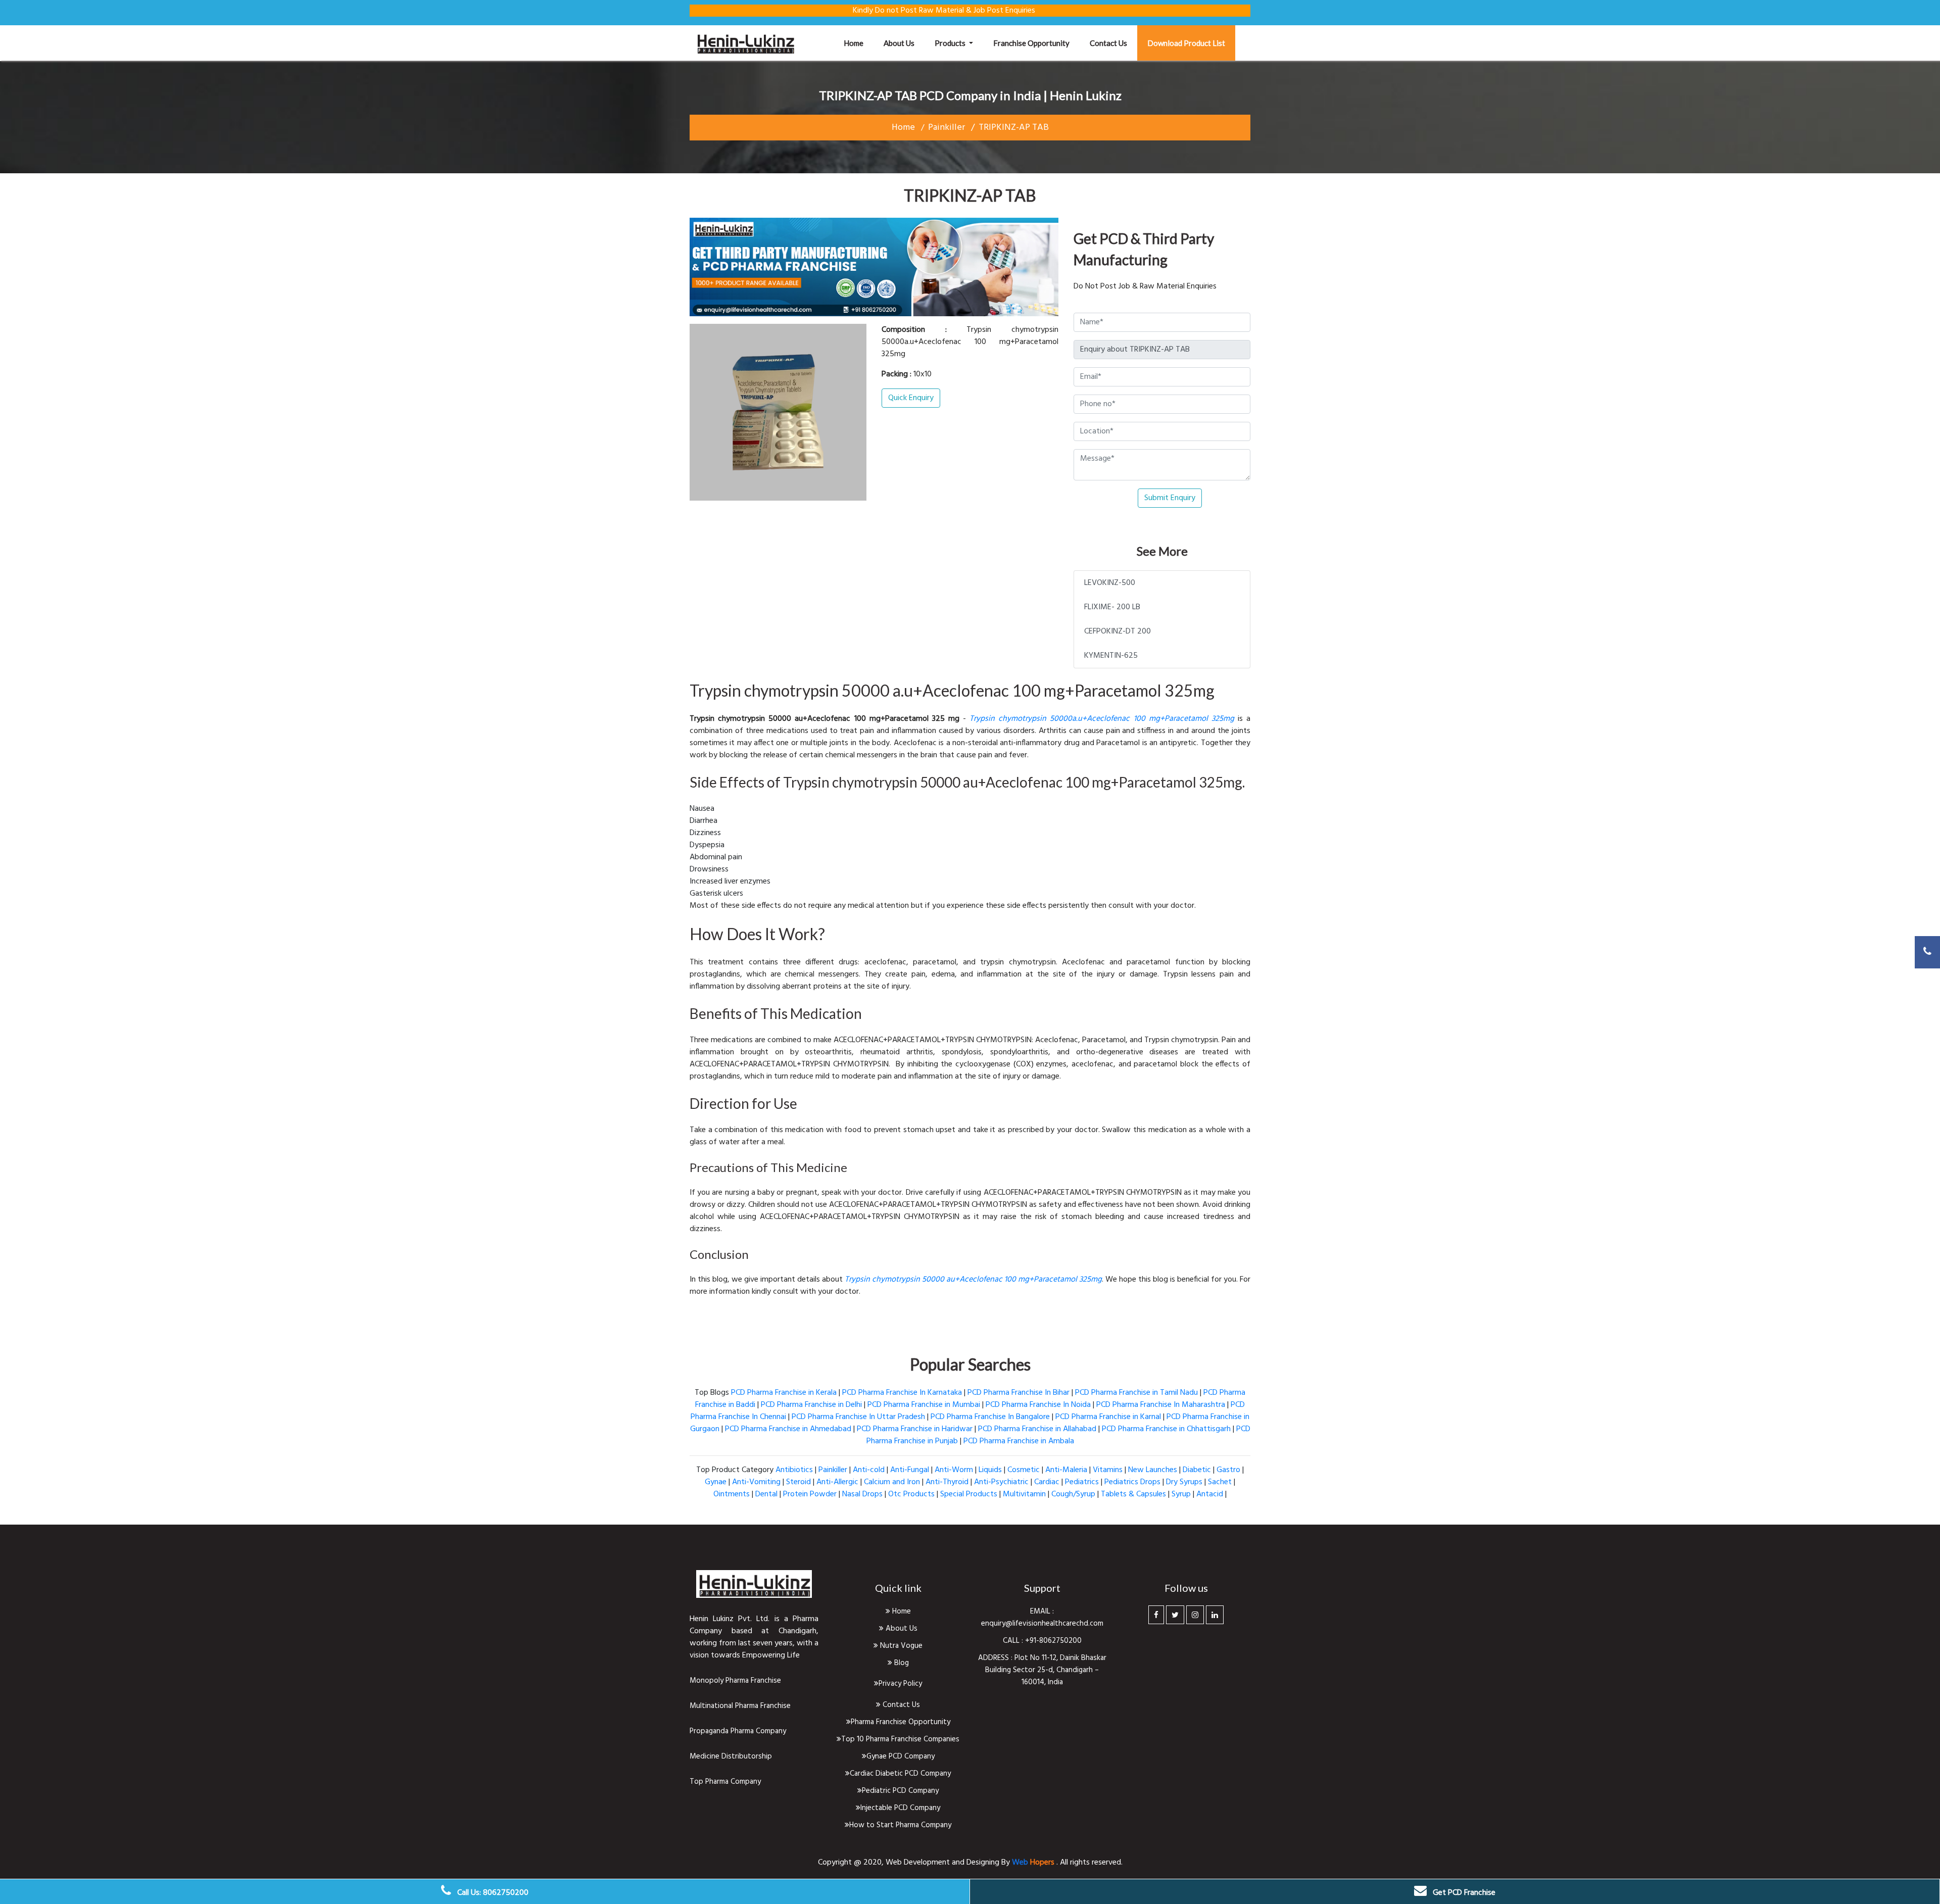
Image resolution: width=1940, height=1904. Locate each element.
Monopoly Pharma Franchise (735, 1681)
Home (859, 43)
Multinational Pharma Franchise (740, 1706)
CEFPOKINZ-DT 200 (1118, 631)
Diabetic (1197, 1470)
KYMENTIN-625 (1111, 656)
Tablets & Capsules (1133, 1494)
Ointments (732, 1494)
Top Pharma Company (725, 1782)
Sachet (1220, 1482)
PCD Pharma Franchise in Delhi (811, 1405)
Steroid (798, 1482)
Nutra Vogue (900, 1646)
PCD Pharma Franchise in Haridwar (915, 1429)
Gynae (716, 1482)
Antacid (1210, 1494)
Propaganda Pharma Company (738, 1731)
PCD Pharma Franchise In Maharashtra (1161, 1405)
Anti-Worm (954, 1470)
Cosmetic (1024, 1470)
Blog (901, 1663)
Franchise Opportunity (1031, 43)
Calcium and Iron (892, 1482)
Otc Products (911, 1494)
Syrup (1181, 1494)
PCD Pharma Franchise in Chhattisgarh (1166, 1429)
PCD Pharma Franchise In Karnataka (902, 1393)
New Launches (1153, 1470)
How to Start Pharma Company (900, 1825)
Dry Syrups (1184, 1482)
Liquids (990, 1470)
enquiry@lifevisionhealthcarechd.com (1042, 1624)
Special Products (969, 1494)
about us (899, 43)
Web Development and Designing (943, 1863)
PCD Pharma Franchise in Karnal (1108, 1417)
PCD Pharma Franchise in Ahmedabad (788, 1429)
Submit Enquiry (1170, 498)
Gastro (1228, 1470)
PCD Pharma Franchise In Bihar (1019, 1393)
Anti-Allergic (837, 1482)
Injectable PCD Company (900, 1808)
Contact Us (900, 1705)
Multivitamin (1024, 1494)
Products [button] (951, 43)
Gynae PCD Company (901, 1756)
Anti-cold (869, 1470)
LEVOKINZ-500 (1110, 583)
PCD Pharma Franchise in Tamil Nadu (1136, 1393)
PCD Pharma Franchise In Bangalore (990, 1417)
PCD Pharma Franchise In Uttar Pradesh (858, 1417)
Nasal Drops (862, 1494)
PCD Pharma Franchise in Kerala (784, 1393)
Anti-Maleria (1066, 1470)
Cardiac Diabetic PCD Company (900, 1774)
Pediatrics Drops (1132, 1482)
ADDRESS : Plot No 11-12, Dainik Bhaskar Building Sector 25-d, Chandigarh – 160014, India (1042, 1670)
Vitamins (1108, 1470)
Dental (766, 1494)
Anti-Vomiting (756, 1482)
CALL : (1014, 1641)
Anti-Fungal (910, 1470)
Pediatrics (1082, 1482)
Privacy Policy (900, 1684)
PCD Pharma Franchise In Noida (1038, 1405)
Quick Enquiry (911, 398)
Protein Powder (810, 1494)
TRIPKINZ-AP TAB (1014, 128)
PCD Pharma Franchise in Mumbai (924, 1405)
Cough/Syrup (1073, 1494)
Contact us (1108, 43)
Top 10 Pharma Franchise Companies (900, 1739)
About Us (901, 1629)
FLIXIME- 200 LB (1112, 607)
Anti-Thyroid (947, 1482)
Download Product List (1186, 43)
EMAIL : (1042, 1612)
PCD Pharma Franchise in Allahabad (1037, 1429)
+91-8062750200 (1053, 1641)
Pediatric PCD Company (900, 1791)
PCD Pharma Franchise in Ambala (1019, 1441)
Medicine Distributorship (731, 1756)
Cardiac (1047, 1482)
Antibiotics (794, 1470)
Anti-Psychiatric (1001, 1482)
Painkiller (947, 128)
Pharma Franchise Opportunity (901, 1722)
